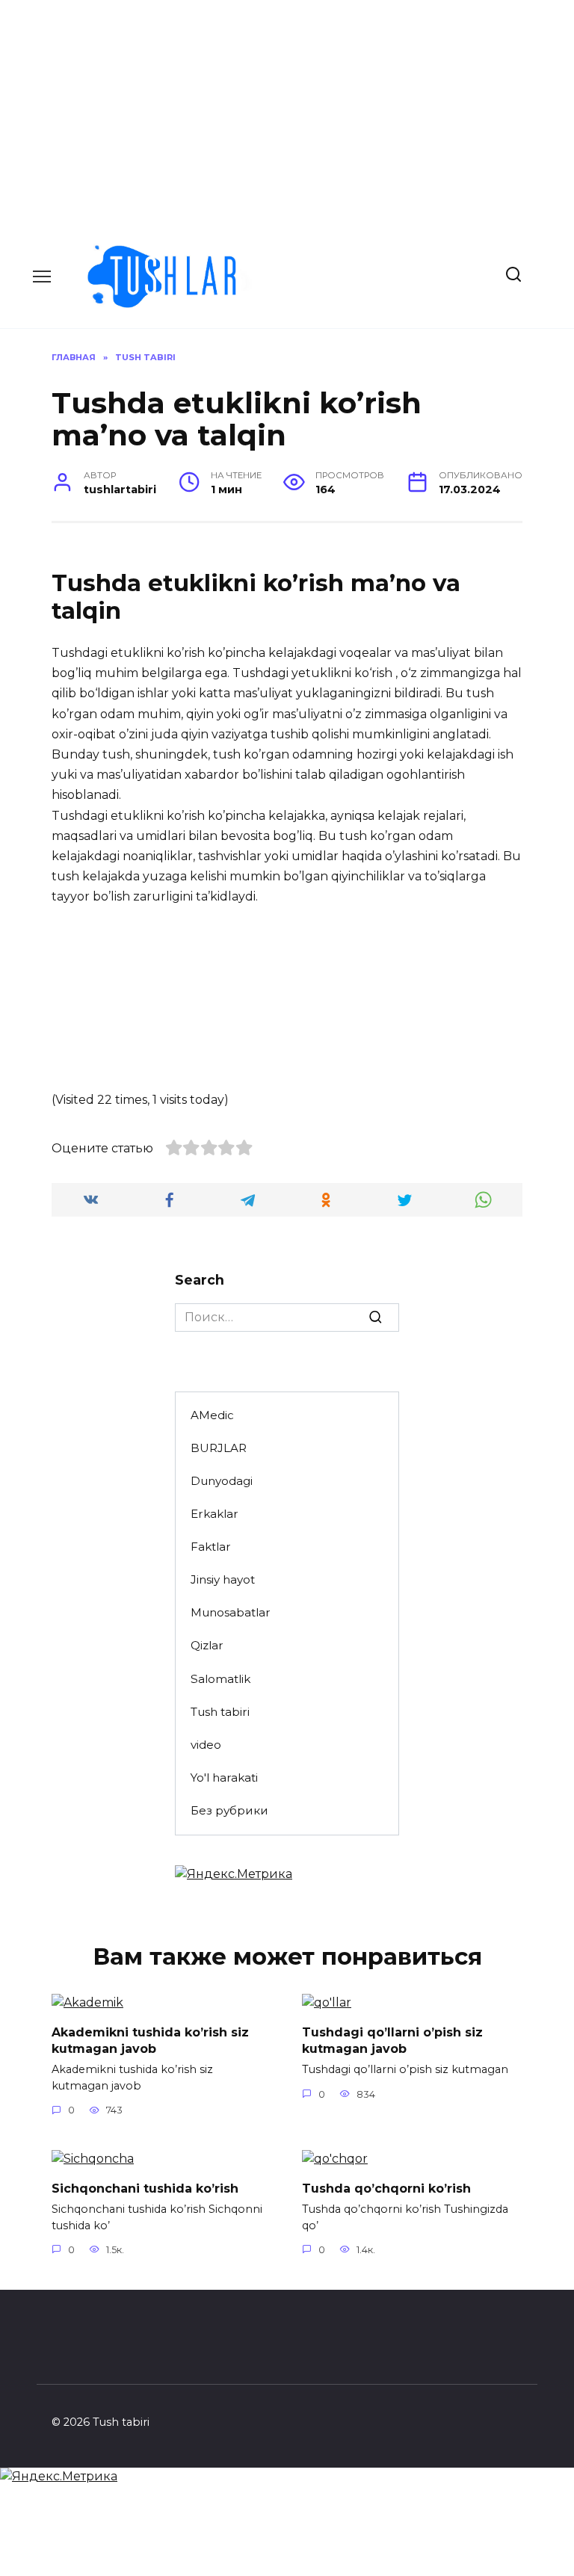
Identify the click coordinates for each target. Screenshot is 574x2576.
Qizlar (207, 1645)
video (206, 1745)
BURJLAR (219, 1448)
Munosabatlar (231, 1612)
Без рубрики (229, 1810)
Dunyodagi (222, 1481)
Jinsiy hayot (223, 1579)
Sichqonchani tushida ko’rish (145, 2188)
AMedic (212, 1415)
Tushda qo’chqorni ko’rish (386, 2188)
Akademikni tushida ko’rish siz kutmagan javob (150, 2040)
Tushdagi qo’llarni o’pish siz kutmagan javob (392, 2040)
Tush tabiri (220, 1712)
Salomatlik (220, 1679)
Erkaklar (215, 1514)
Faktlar (211, 1547)
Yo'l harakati (224, 1777)
